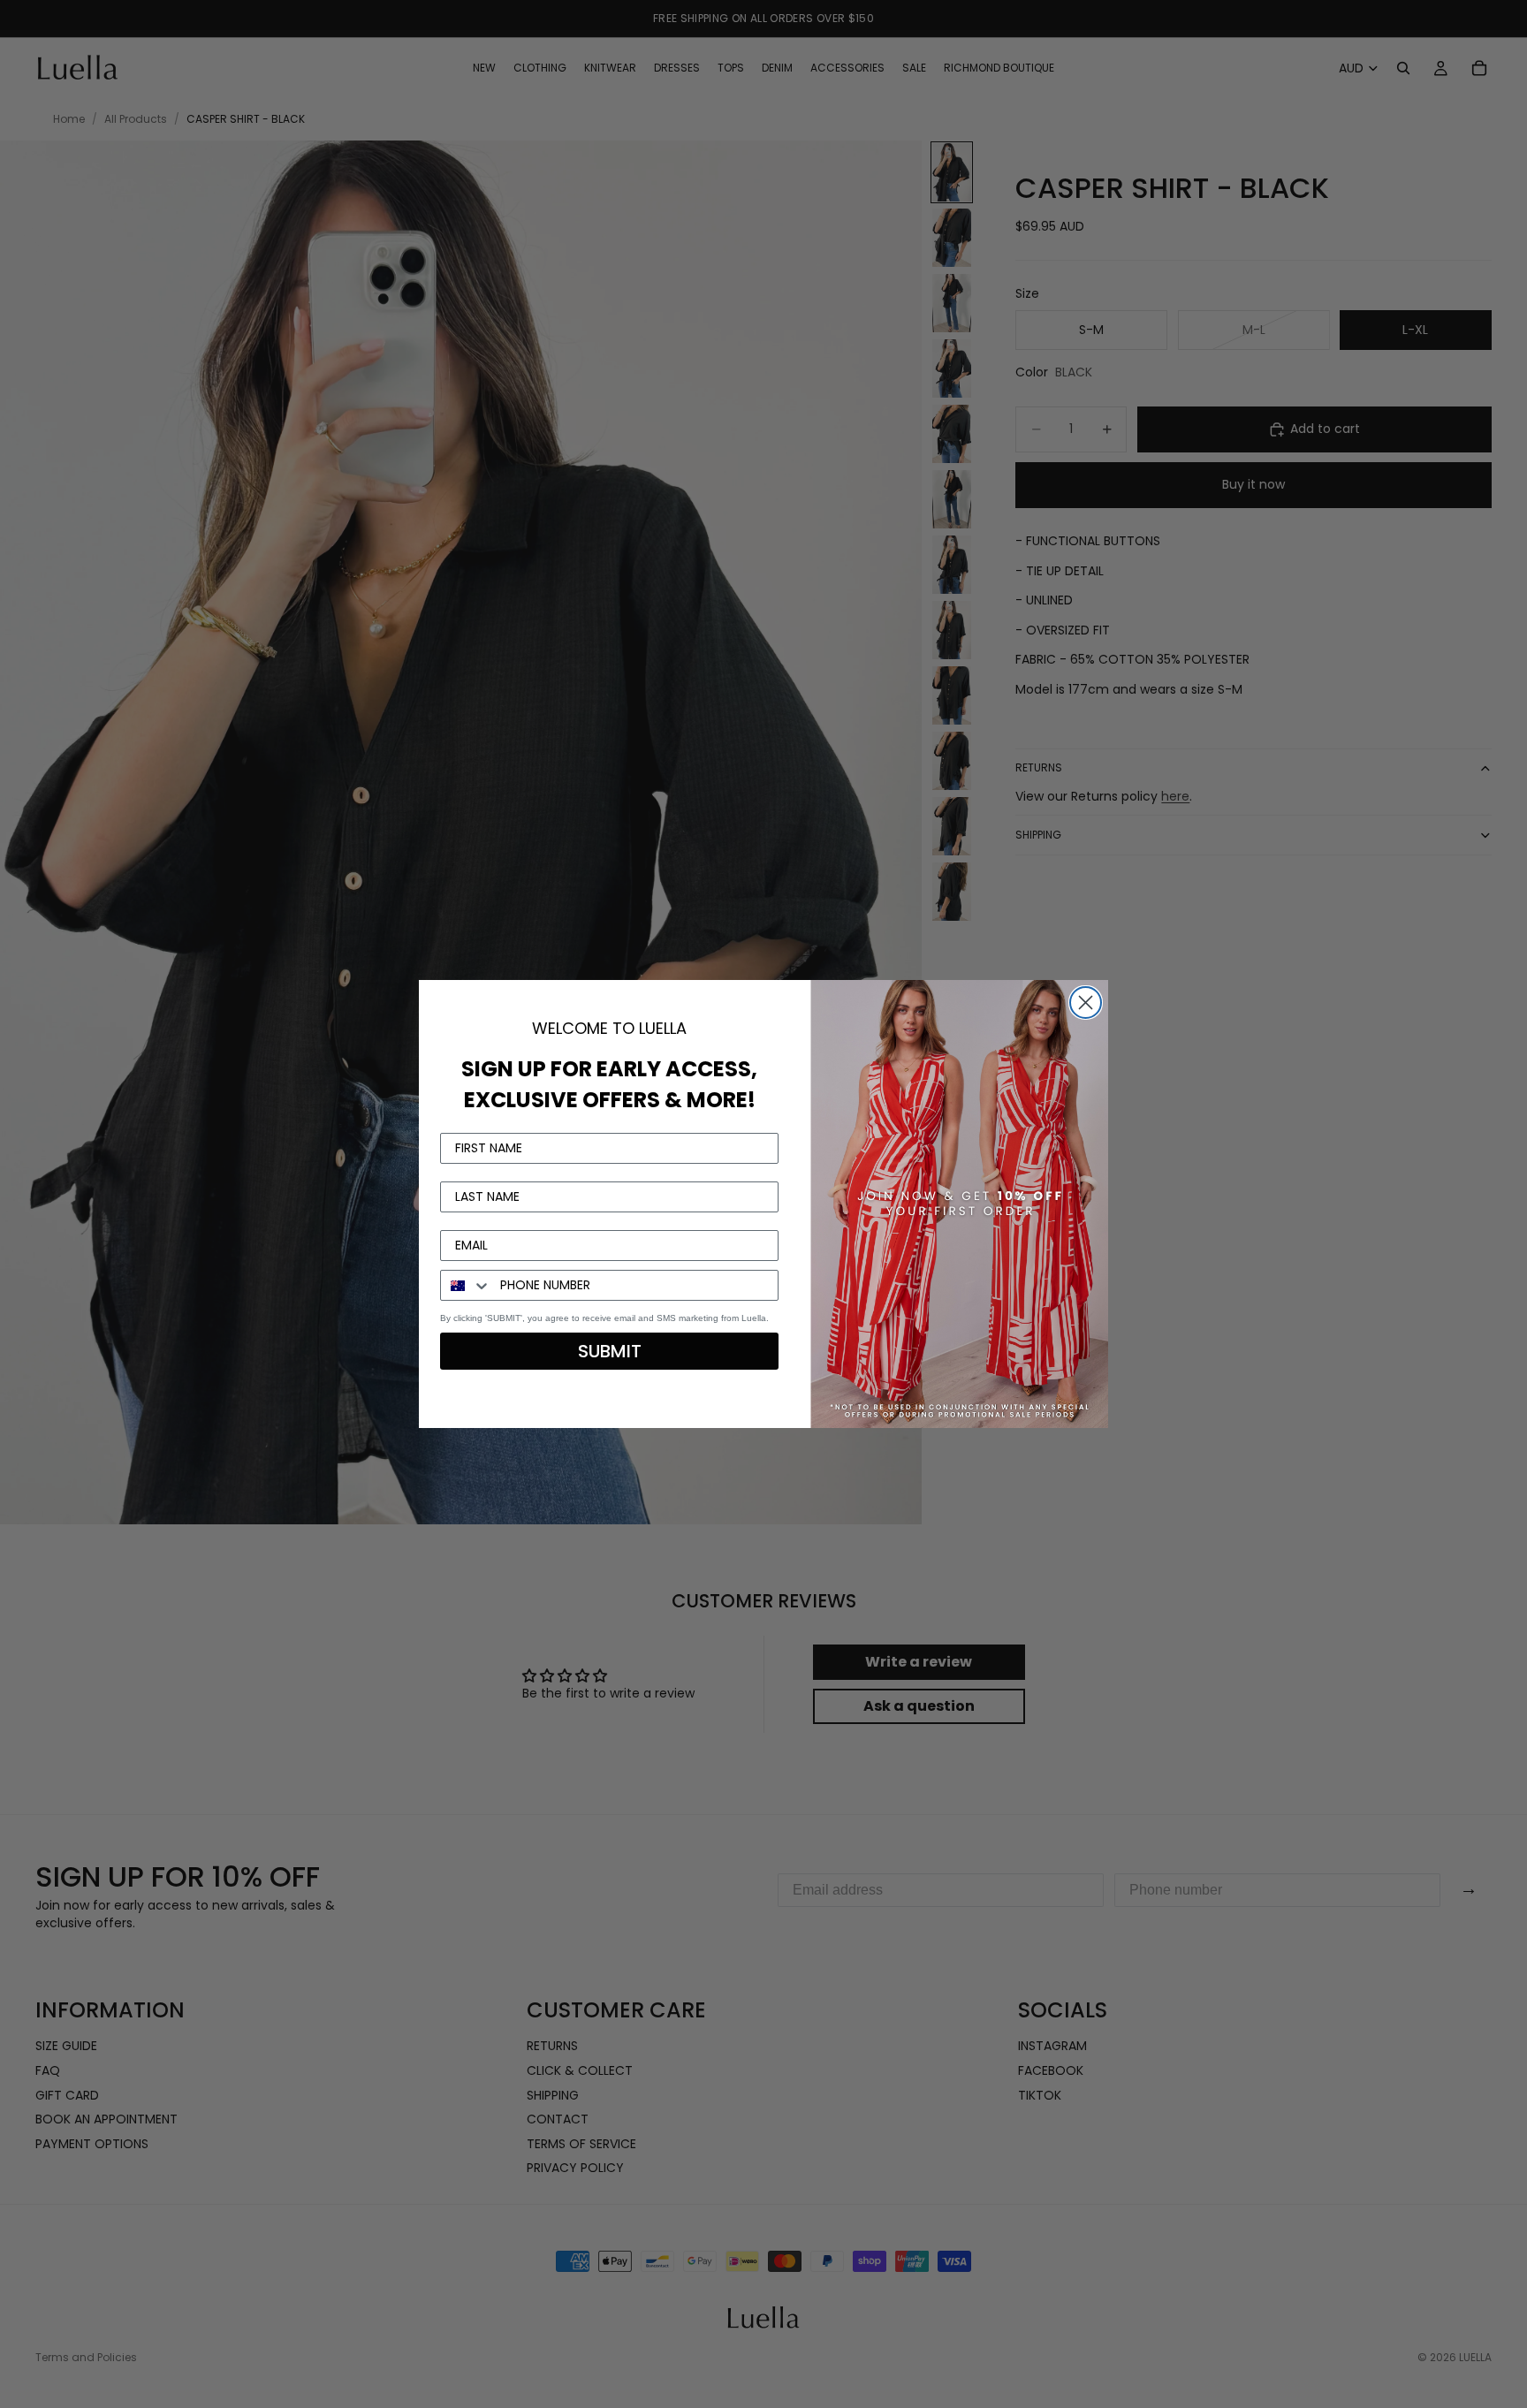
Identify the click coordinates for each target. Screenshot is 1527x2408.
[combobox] (466, 1285)
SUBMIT (610, 1351)
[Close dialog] (1086, 1003)
